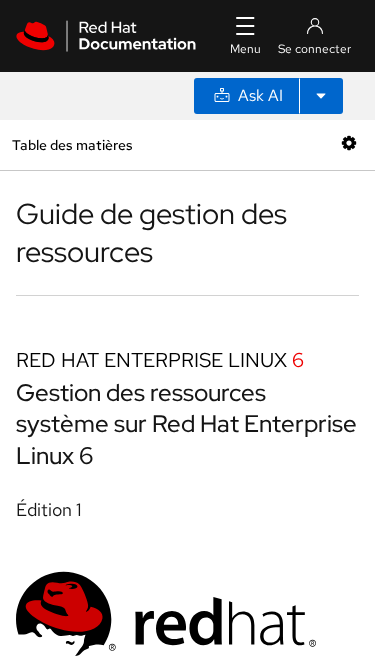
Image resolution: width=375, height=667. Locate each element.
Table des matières (72, 144)
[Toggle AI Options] (321, 96)
